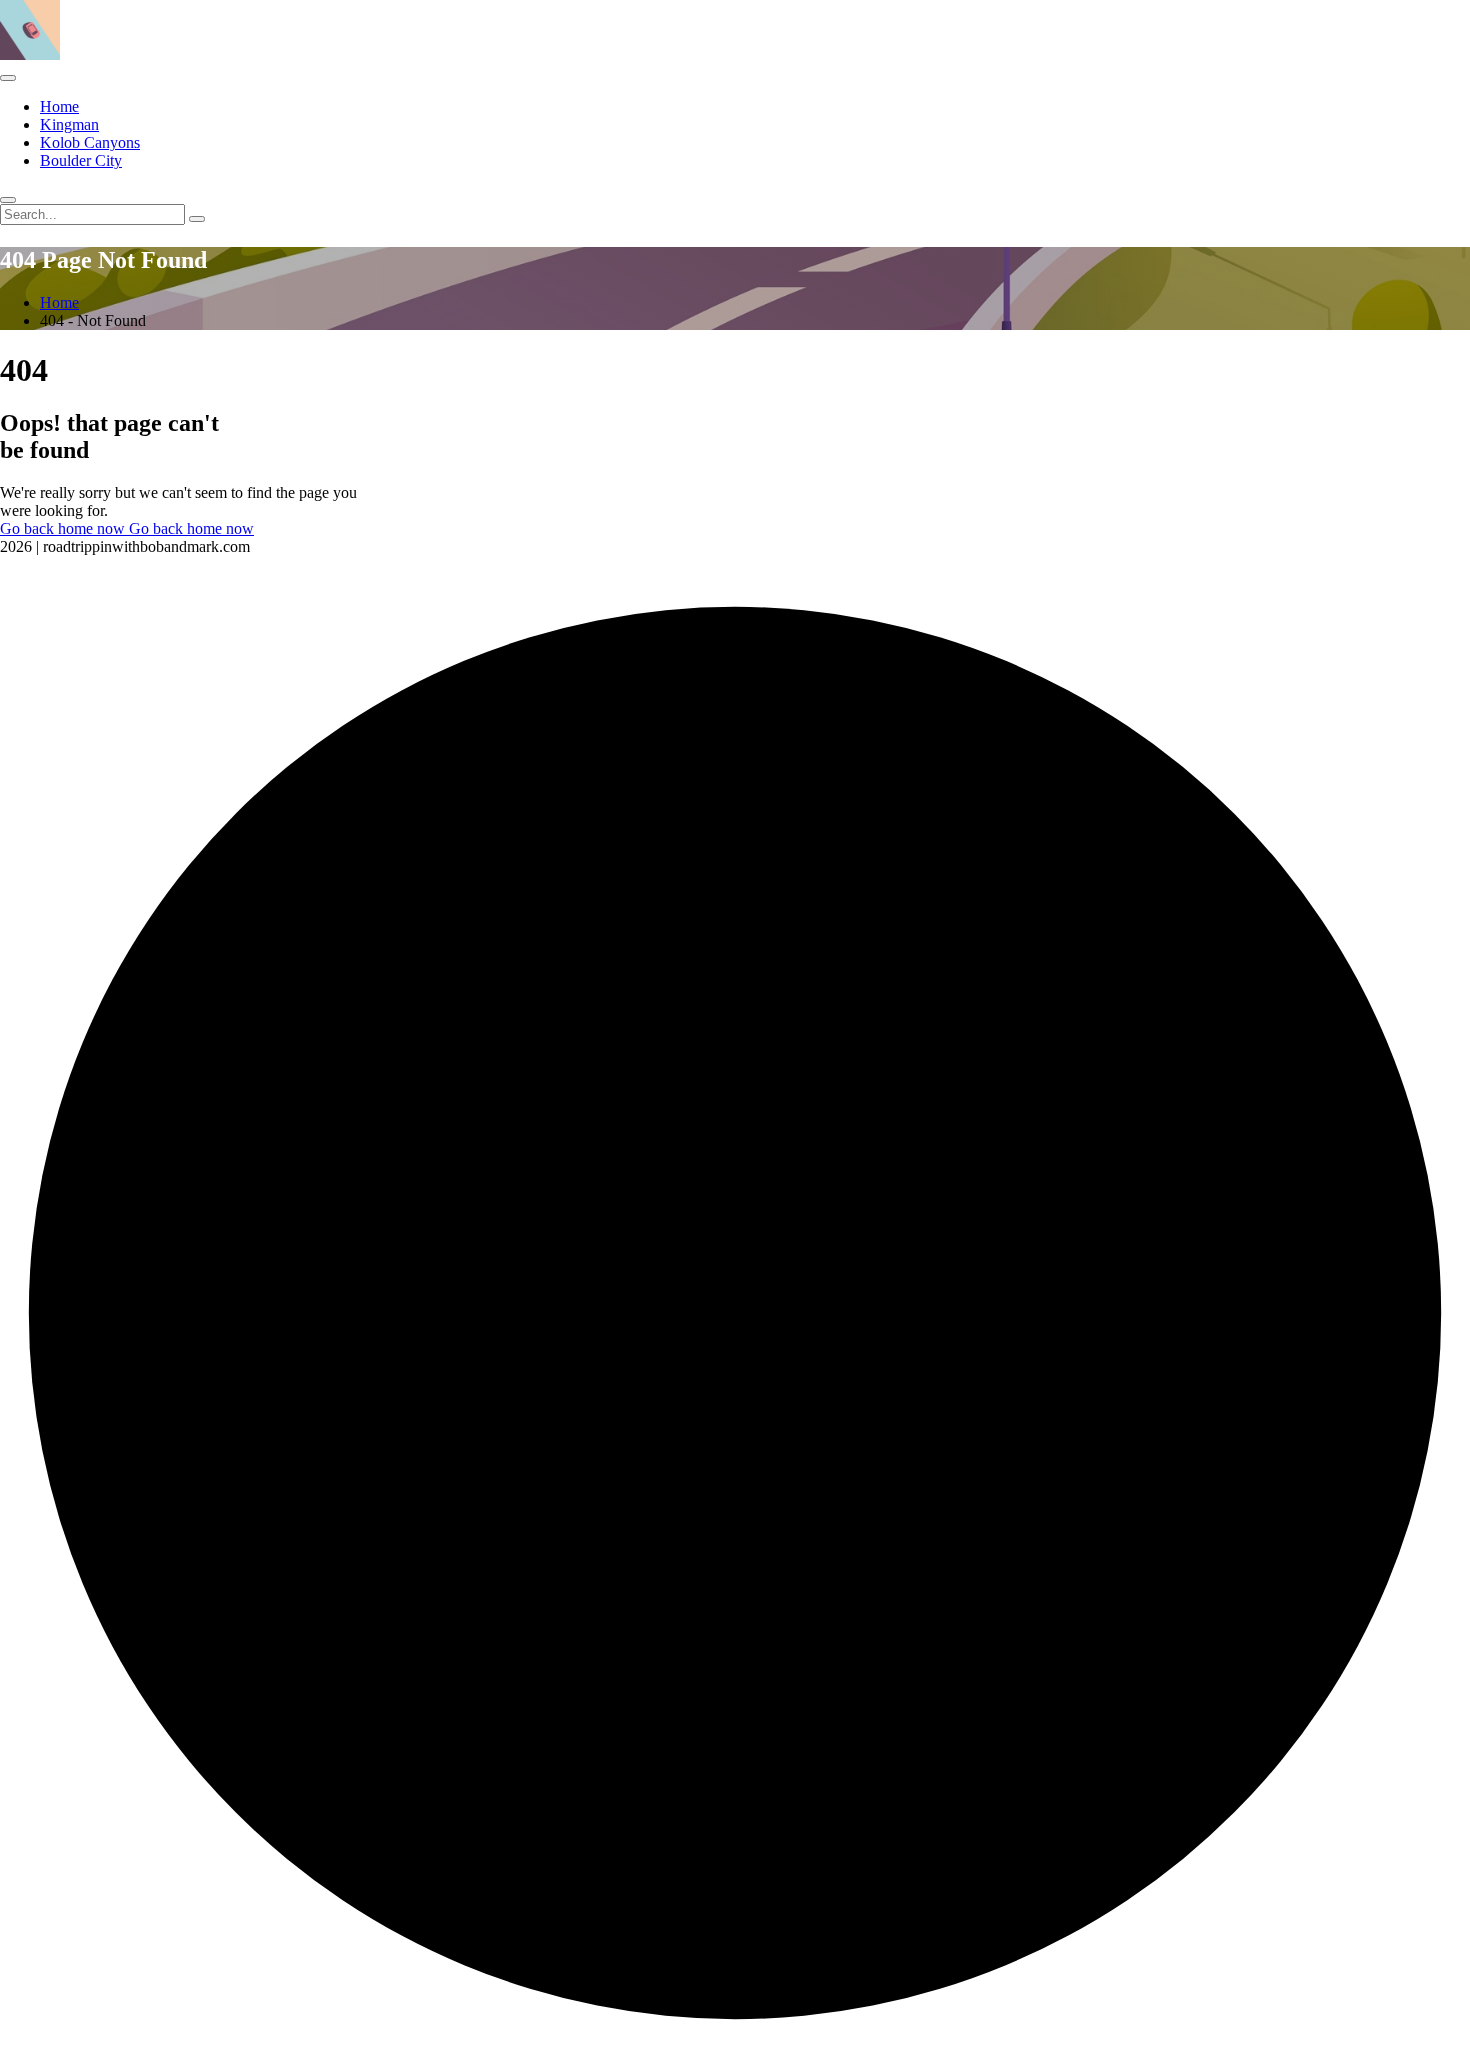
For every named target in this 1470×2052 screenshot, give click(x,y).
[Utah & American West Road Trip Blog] (30, 54)
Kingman (69, 124)
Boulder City (81, 160)
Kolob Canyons (90, 142)
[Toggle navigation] (8, 78)
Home (59, 106)
